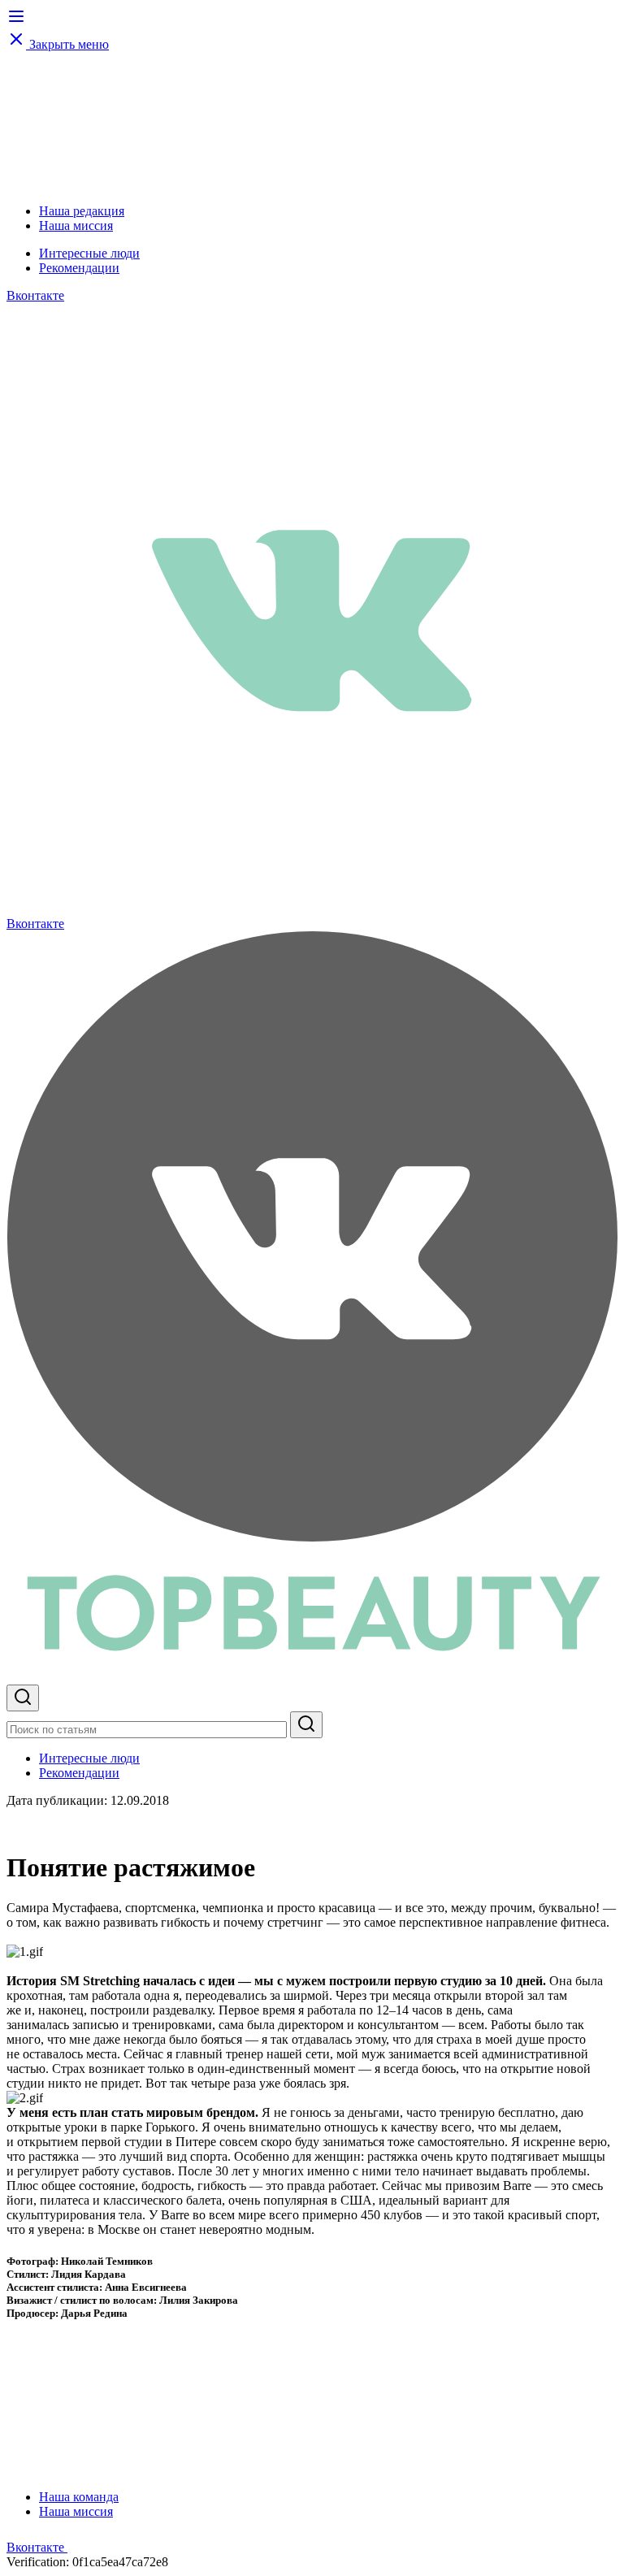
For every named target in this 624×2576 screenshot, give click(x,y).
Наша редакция (82, 211)
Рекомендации (79, 268)
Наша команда (79, 2497)
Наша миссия (76, 226)
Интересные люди (89, 253)
